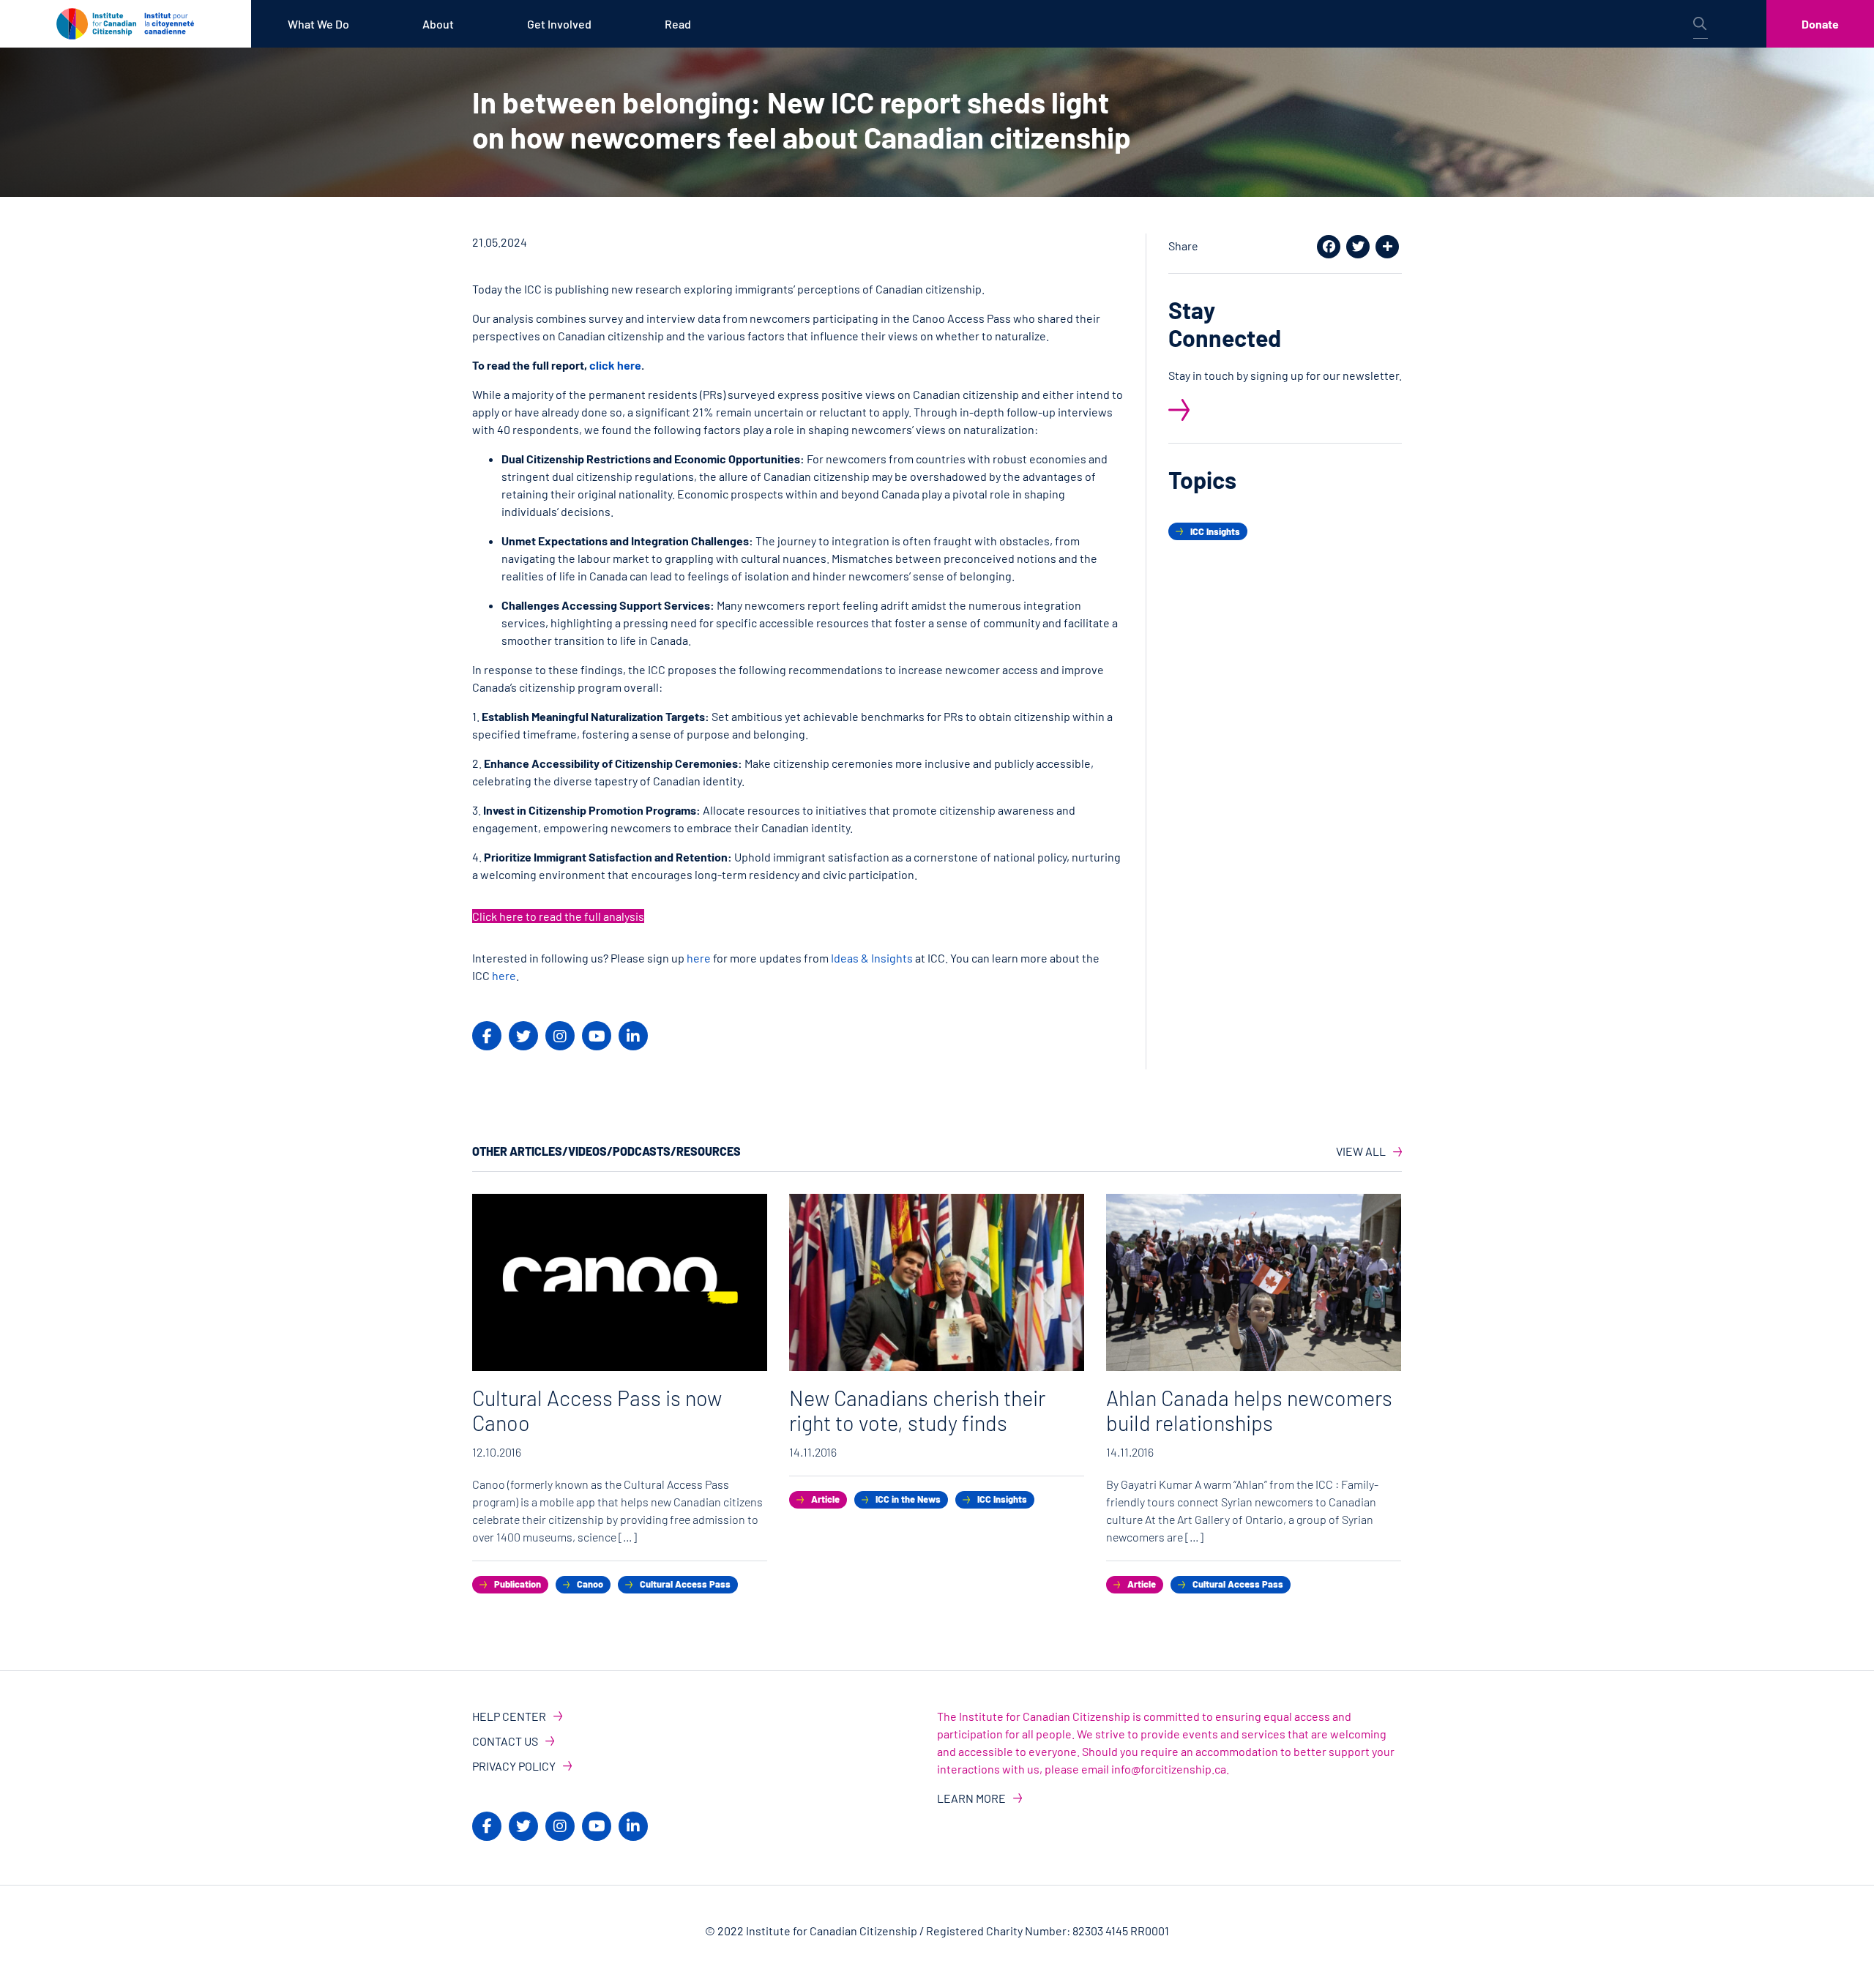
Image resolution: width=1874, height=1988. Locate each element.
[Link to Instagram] (560, 1036)
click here (615, 365)
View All (1361, 1151)
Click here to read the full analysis (558, 916)
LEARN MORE (971, 1798)
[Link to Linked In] (633, 1036)
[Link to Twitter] (523, 1036)
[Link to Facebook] (487, 1036)
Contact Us (505, 1741)
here (699, 958)
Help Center (509, 1716)
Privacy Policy (514, 1766)
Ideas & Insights (873, 958)
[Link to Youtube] (597, 1036)
